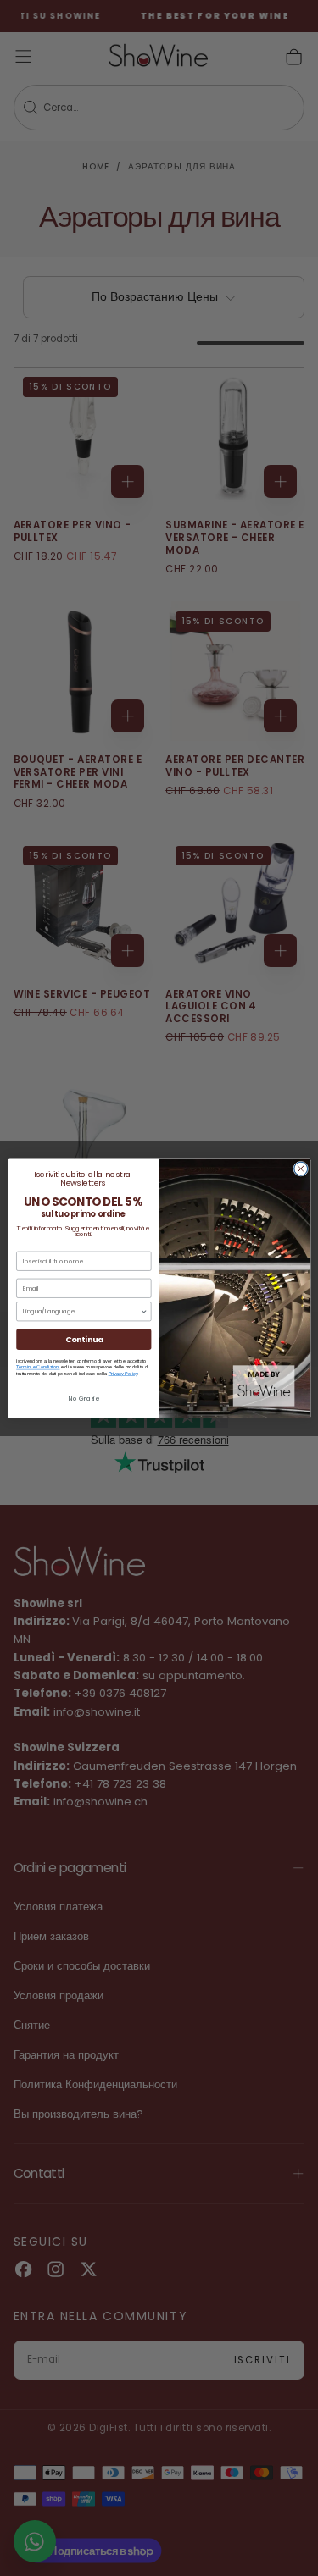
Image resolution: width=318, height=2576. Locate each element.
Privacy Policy (122, 1373)
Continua (83, 1339)
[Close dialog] (300, 1169)
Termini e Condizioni (38, 1367)
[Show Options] (144, 1311)
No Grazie (84, 1399)
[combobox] (81, 1311)
